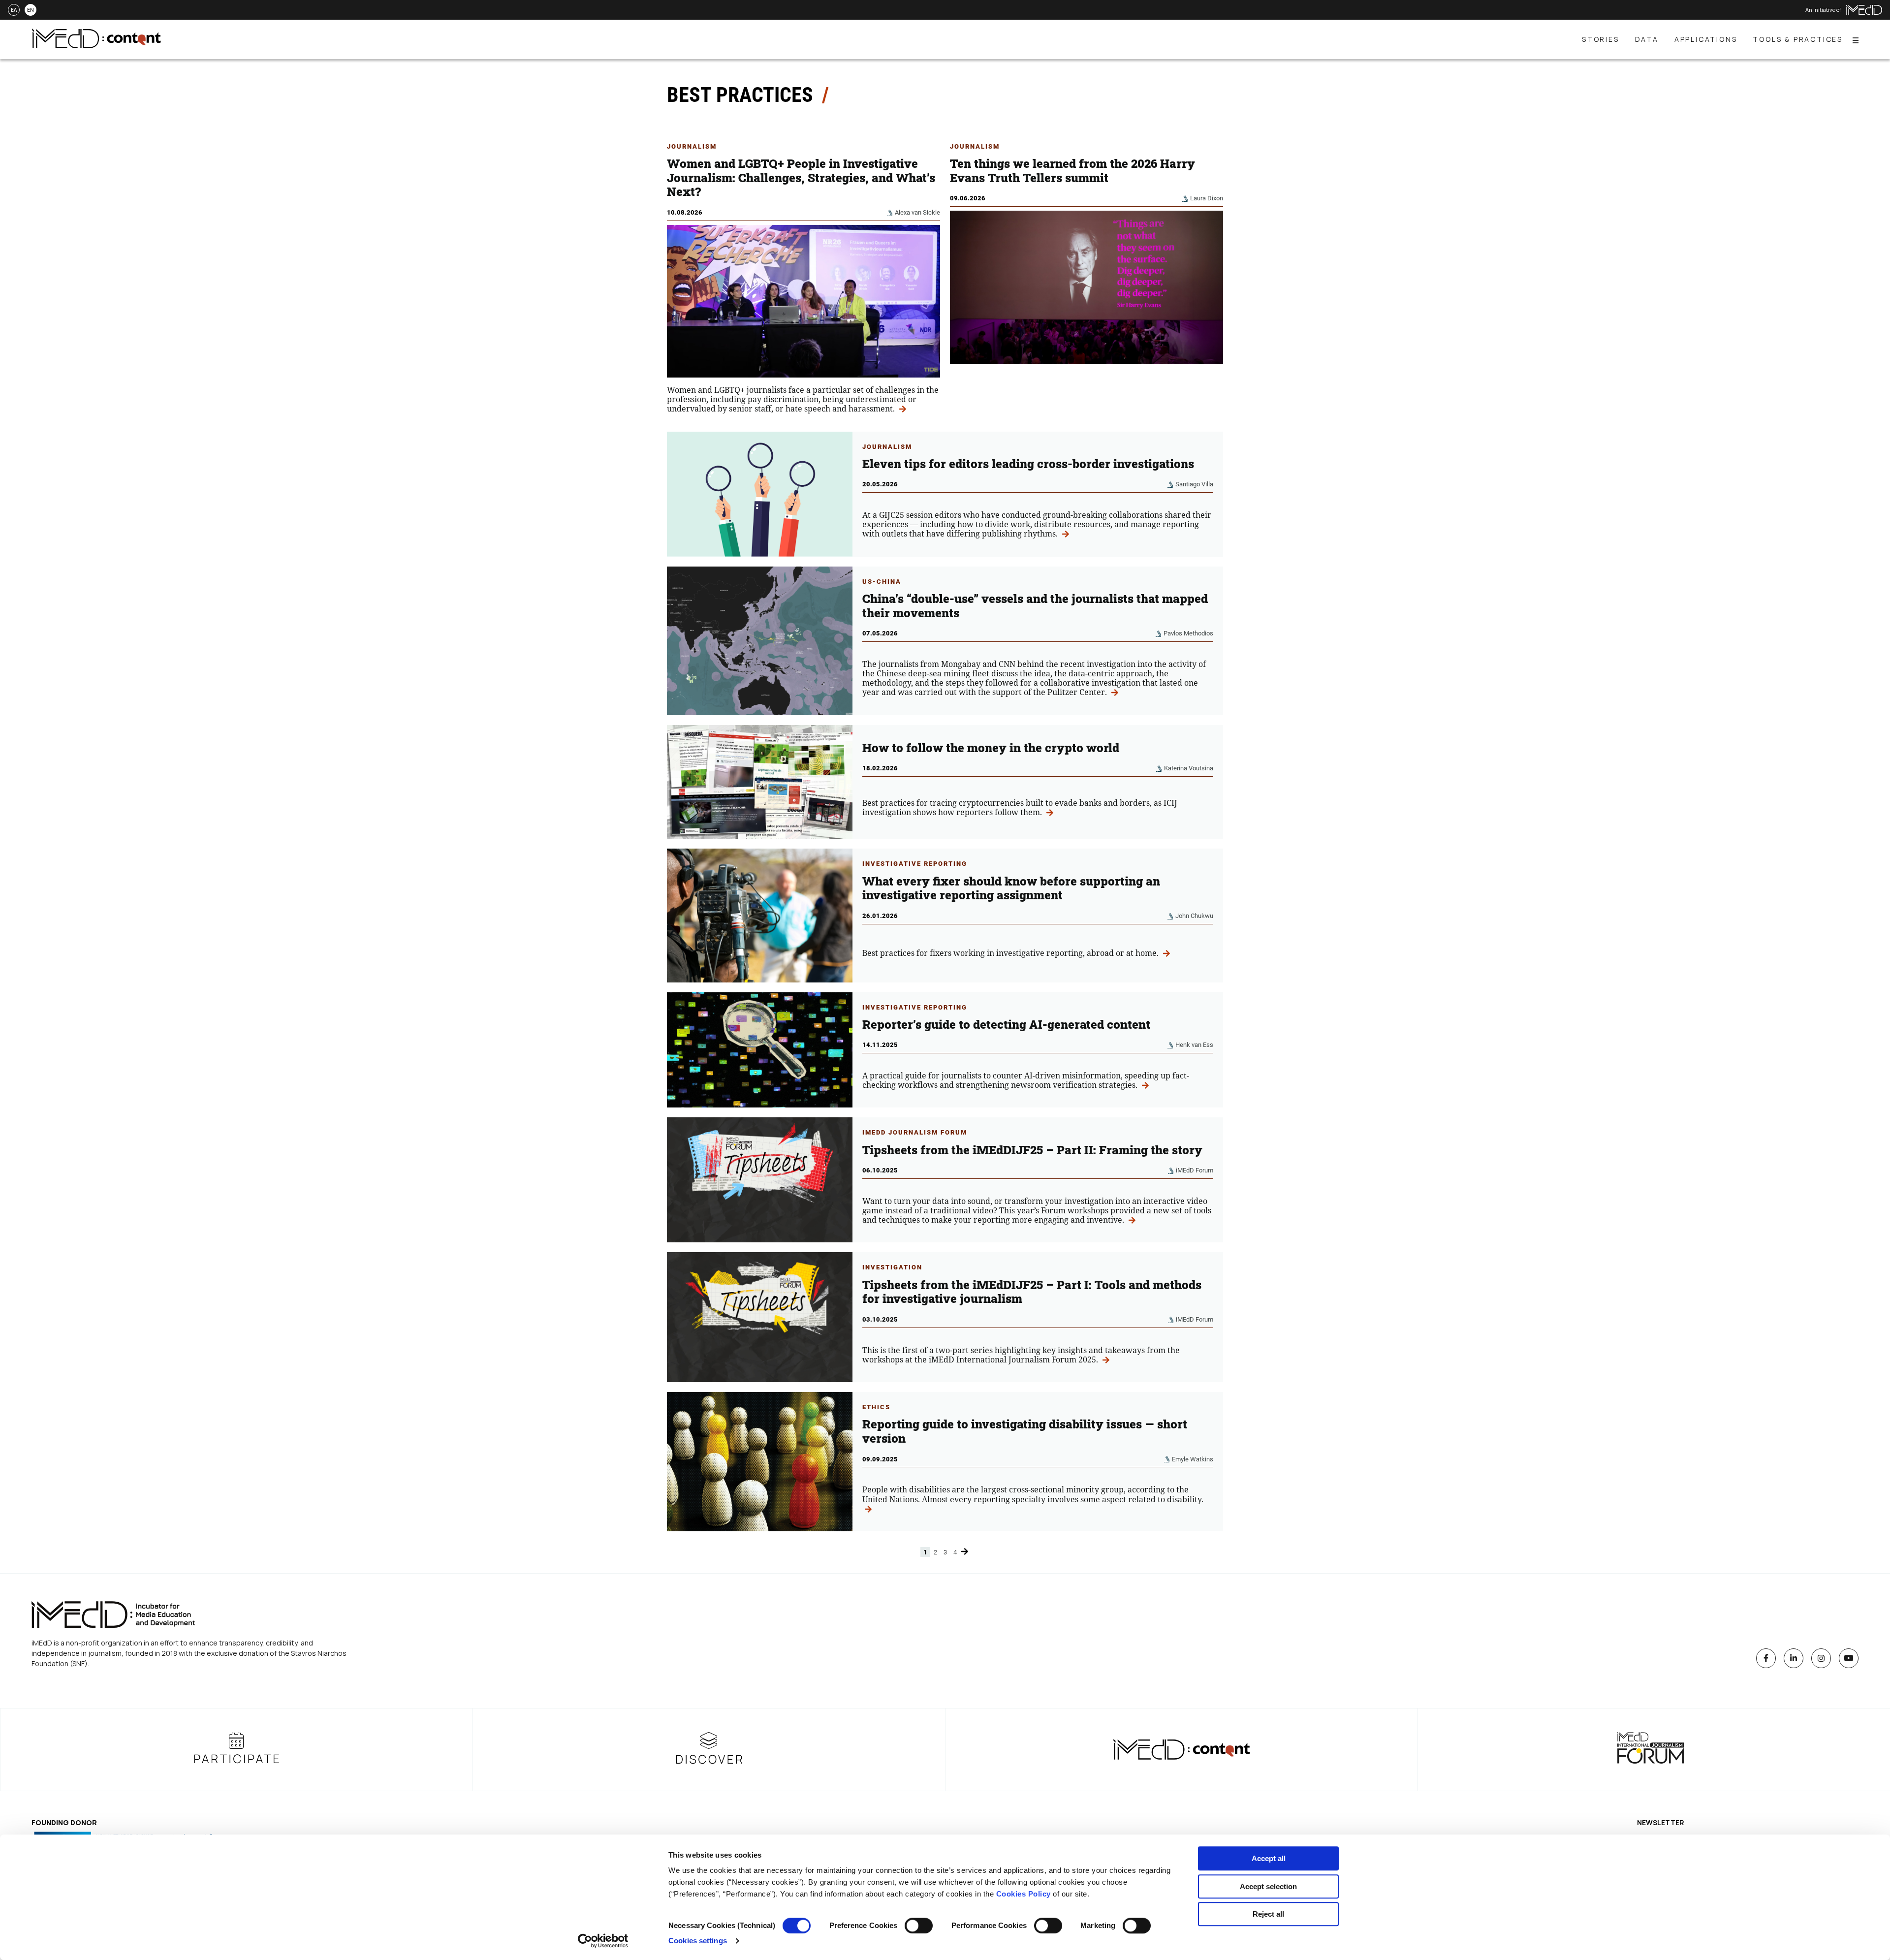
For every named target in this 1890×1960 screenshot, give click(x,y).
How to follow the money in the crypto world (992, 748)
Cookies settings (698, 1941)
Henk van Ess (1194, 1045)
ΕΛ (14, 10)
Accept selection (1268, 1886)
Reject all (1268, 1914)
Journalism (692, 146)
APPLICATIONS (1706, 39)
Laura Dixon (1207, 198)
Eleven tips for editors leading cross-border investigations (1028, 464)
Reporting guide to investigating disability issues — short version (1025, 1431)
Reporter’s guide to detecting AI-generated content (1006, 1024)
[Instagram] (1821, 1658)
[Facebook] (1766, 1658)
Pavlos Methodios (1188, 633)
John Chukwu (1194, 916)
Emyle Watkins (1193, 1459)
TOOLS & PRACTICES (1798, 39)
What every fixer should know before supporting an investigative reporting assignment (1011, 888)
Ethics (876, 1407)
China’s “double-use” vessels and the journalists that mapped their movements (1035, 606)
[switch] (919, 1926)
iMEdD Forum (1195, 1170)
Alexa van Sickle (917, 212)
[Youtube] (1849, 1658)
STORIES (1601, 39)
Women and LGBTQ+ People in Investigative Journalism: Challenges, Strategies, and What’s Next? (801, 178)
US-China (882, 582)
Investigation (892, 1267)
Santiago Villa (1194, 484)
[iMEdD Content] (96, 45)
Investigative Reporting (915, 864)
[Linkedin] (1794, 1658)
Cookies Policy (1024, 1894)
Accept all (1269, 1858)
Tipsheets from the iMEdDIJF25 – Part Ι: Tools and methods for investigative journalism (1032, 1292)
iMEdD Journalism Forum (915, 1132)
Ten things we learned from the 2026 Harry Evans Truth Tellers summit (1072, 171)
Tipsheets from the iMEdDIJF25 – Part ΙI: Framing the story (1032, 1150)
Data (1647, 39)
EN (31, 10)
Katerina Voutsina (1189, 768)
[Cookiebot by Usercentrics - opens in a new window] (603, 1941)
